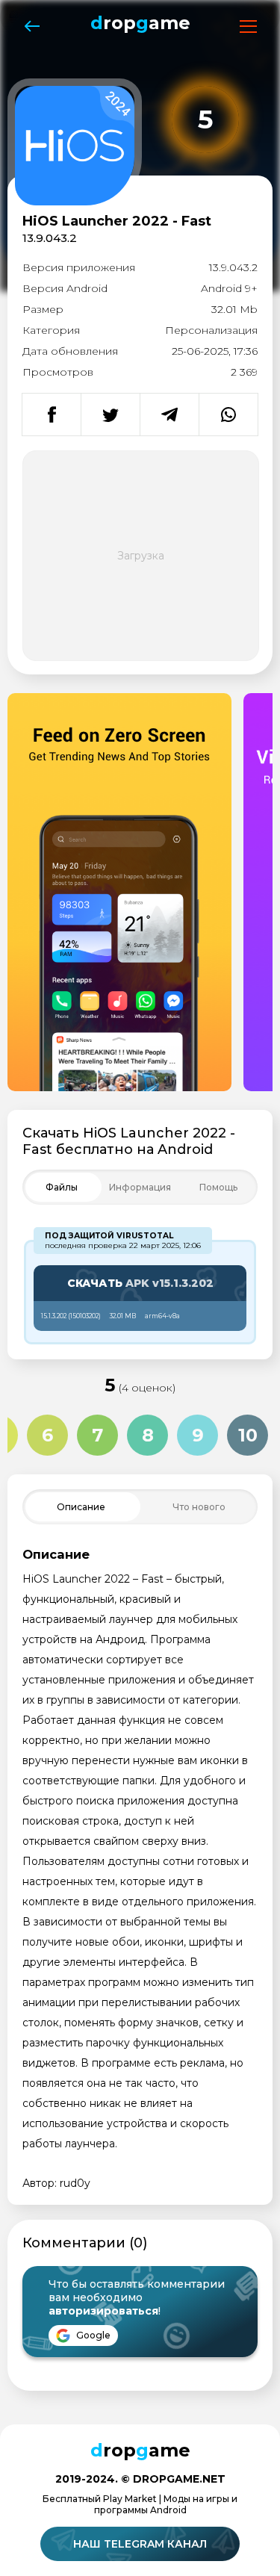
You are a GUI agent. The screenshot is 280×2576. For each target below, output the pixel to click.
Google (92, 2335)
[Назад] (32, 27)
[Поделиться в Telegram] (169, 415)
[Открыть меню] (248, 27)
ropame (140, 23)
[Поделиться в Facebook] (52, 415)
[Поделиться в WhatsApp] (228, 415)
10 (248, 1435)
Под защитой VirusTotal (109, 1236)
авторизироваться (103, 2311)
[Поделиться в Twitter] (110, 415)
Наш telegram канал (140, 2544)
